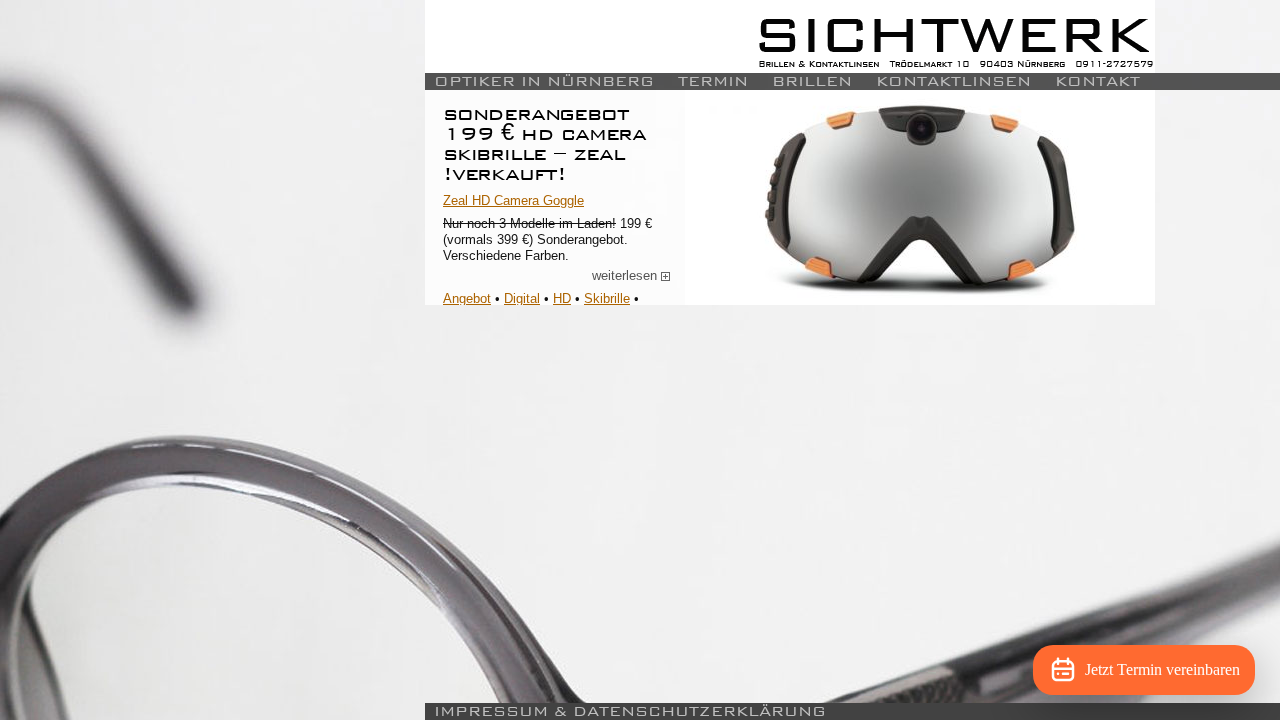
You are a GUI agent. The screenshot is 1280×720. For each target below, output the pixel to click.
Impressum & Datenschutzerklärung (630, 711)
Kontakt (1097, 81)
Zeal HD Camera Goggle (513, 200)
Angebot (467, 298)
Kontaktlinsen (953, 81)
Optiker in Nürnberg (544, 81)
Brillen (812, 81)
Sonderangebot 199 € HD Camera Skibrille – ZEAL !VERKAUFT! (544, 143)
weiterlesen (631, 276)
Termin (713, 81)
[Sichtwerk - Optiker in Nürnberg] (790, 36)
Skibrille (607, 298)
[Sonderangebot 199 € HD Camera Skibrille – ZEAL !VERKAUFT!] (920, 197)
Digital (522, 298)
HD (562, 298)
